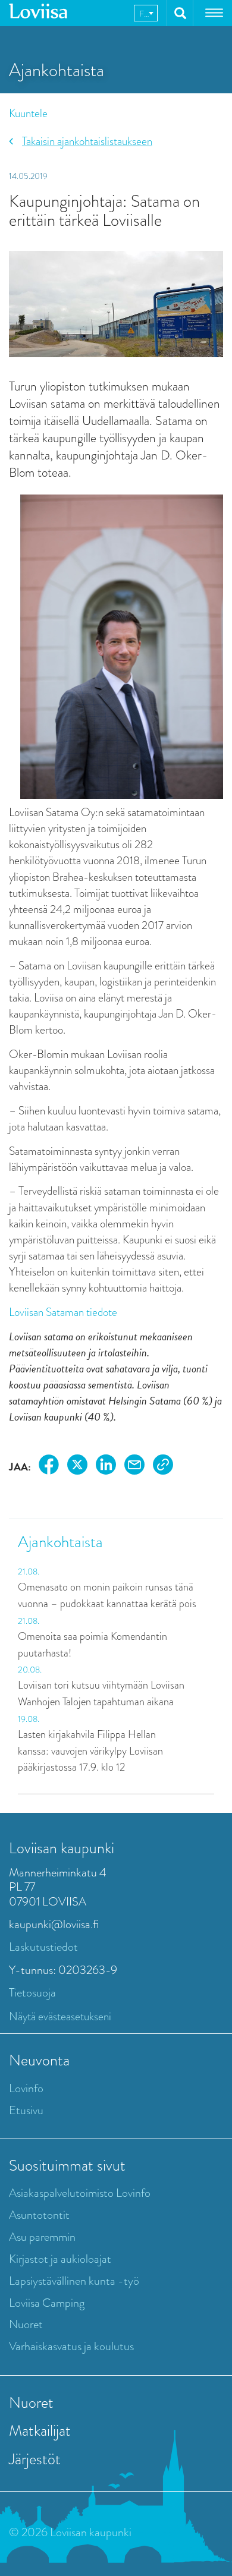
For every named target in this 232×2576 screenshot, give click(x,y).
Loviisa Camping (47, 2303)
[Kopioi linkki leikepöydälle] (163, 1467)
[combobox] (146, 13)
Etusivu (26, 2110)
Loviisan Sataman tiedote (63, 1312)
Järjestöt (35, 2459)
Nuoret (26, 2324)
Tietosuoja (32, 1993)
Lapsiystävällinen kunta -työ (74, 2281)
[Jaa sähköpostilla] (134, 1467)
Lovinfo (26, 2088)
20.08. (30, 1670)
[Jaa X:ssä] (77, 1467)
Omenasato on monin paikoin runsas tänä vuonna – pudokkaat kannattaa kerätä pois (107, 1595)
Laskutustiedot (43, 1947)
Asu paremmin (42, 2237)
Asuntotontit (39, 2215)
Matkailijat (40, 2430)
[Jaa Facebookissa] (49, 1467)
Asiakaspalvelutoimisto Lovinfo (80, 2193)
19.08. (29, 1719)
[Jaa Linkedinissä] (106, 1467)
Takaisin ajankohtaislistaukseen (87, 141)
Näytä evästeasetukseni (60, 2016)
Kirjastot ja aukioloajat (60, 2259)
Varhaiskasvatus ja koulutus (71, 2346)
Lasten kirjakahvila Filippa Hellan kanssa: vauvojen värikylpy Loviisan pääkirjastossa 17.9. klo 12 (90, 1751)
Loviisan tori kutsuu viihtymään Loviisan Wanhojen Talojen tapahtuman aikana (101, 1693)
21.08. (29, 1572)
